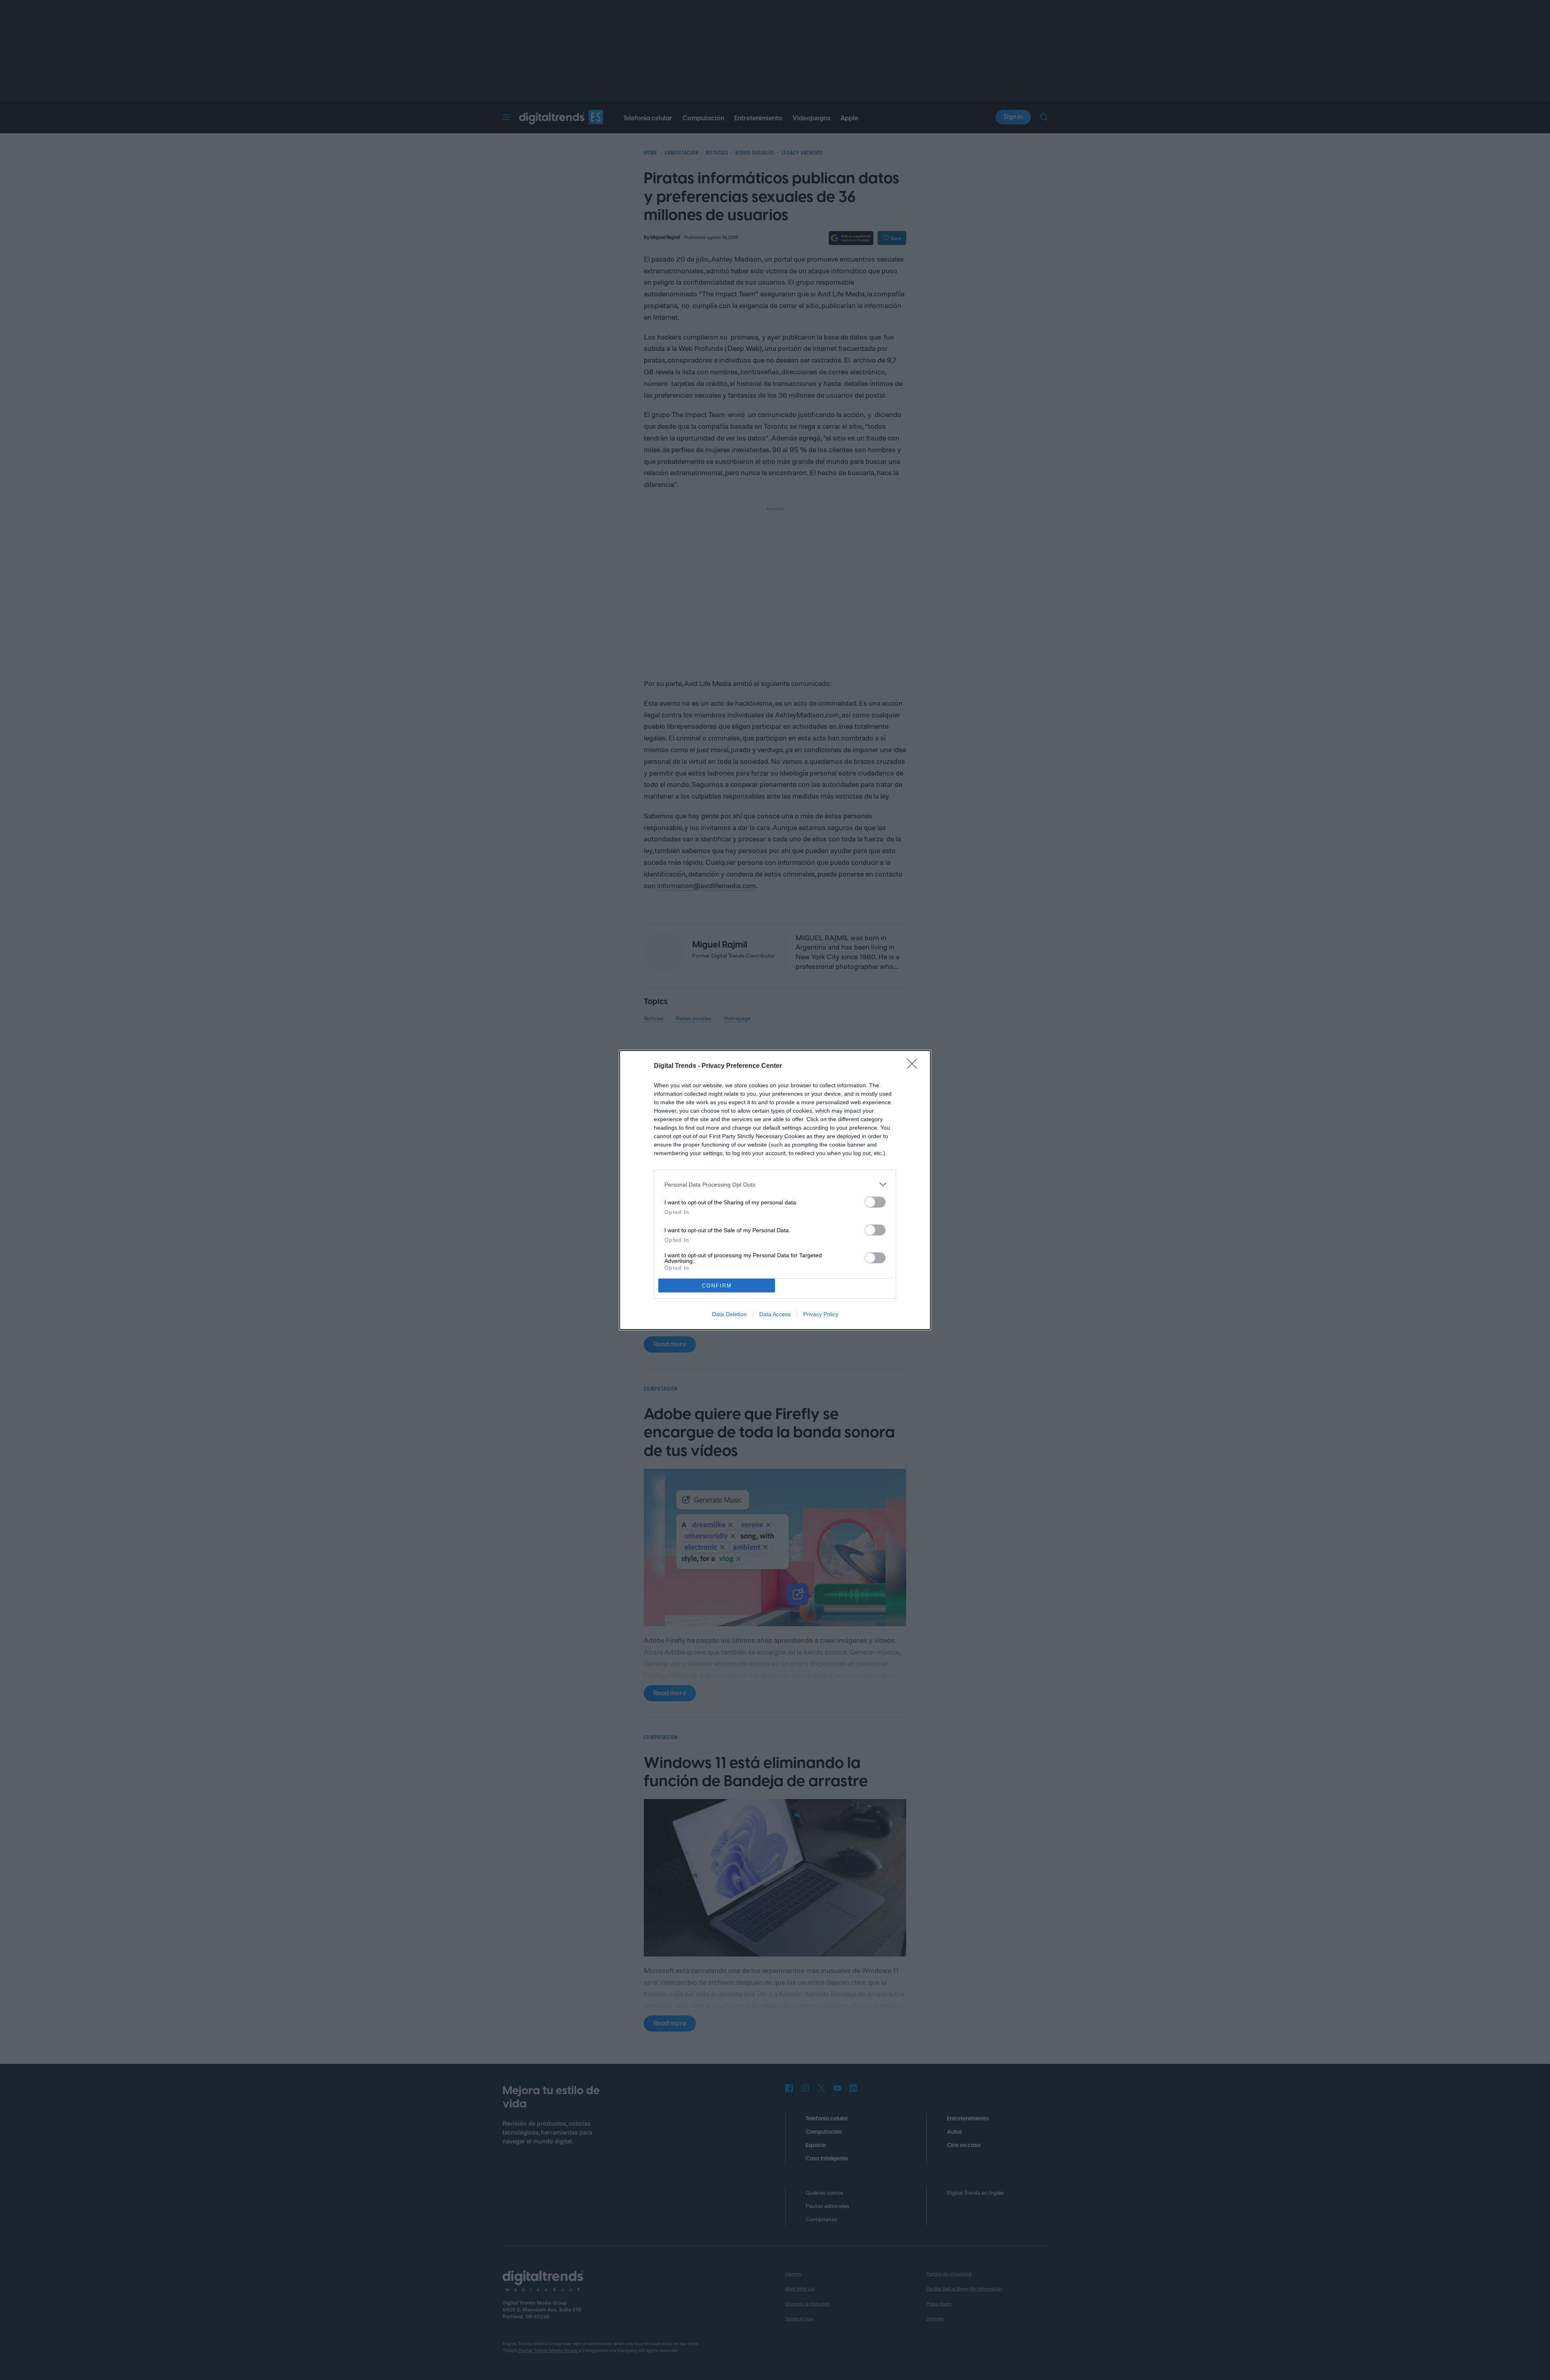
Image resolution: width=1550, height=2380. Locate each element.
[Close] (915, 1066)
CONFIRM (717, 1286)
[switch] (875, 1202)
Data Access (775, 1314)
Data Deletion (729, 1314)
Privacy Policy (821, 1314)
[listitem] (775, 1184)
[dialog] (775, 1190)
